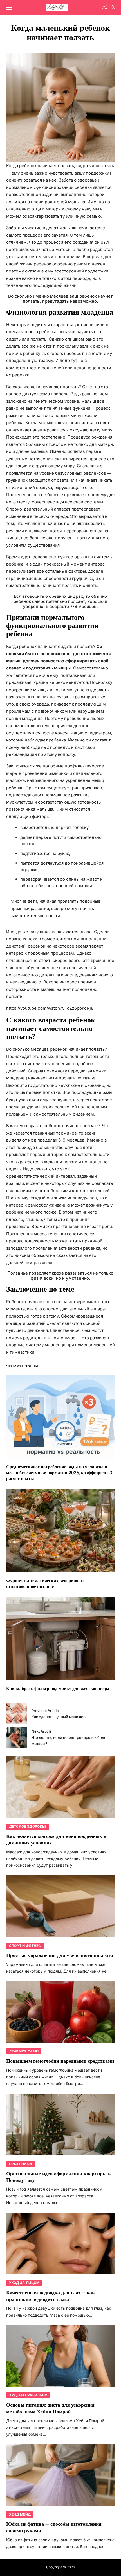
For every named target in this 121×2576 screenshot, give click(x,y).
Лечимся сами (24, 2051)
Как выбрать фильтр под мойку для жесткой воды (58, 1689)
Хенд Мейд (20, 2514)
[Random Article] (104, 7)
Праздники (21, 2164)
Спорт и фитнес (25, 1946)
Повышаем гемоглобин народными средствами (60, 2061)
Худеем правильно (28, 2395)
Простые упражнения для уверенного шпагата (60, 1956)
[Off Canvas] (9, 8)
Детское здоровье (28, 1826)
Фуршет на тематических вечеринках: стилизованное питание (45, 1584)
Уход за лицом (24, 2283)
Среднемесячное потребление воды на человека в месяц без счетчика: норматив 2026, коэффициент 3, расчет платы (60, 1473)
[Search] (113, 7)
